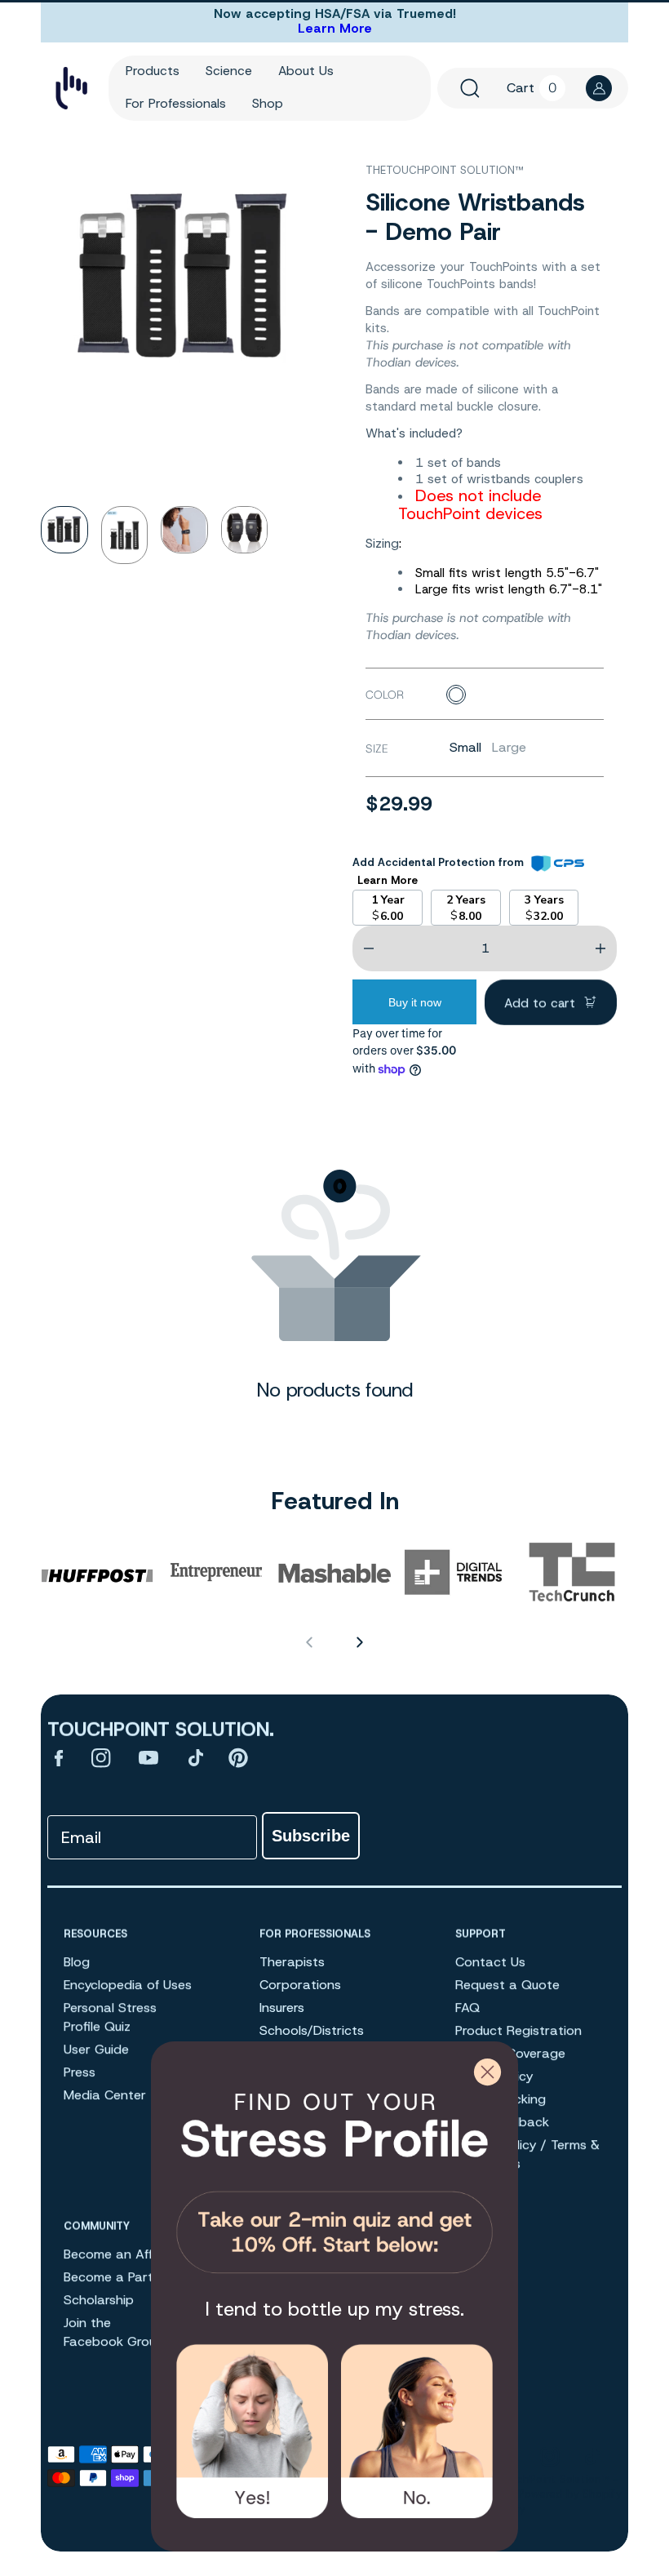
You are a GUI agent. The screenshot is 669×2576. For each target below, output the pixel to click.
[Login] (599, 88)
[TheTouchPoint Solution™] (71, 89)
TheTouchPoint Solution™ (544, 2479)
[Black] (456, 695)
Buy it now (415, 1002)
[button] (470, 88)
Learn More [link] (388, 880)
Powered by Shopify (570, 2494)
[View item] (59, 1757)
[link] (334, 2177)
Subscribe (311, 1836)
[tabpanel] (71, 535)
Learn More (335, 28)
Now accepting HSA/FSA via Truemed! (335, 14)
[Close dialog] (487, 2072)
